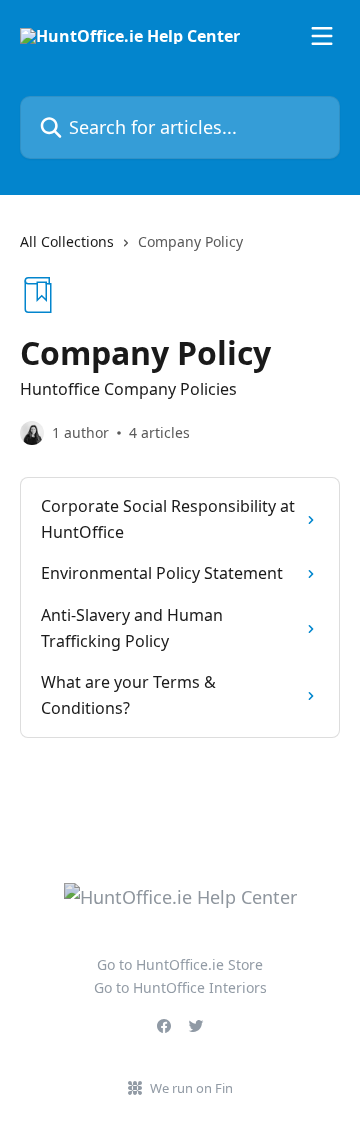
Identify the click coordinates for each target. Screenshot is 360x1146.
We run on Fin (191, 1088)
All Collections (67, 241)
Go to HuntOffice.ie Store (180, 964)
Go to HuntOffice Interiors (180, 987)
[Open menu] (322, 36)
